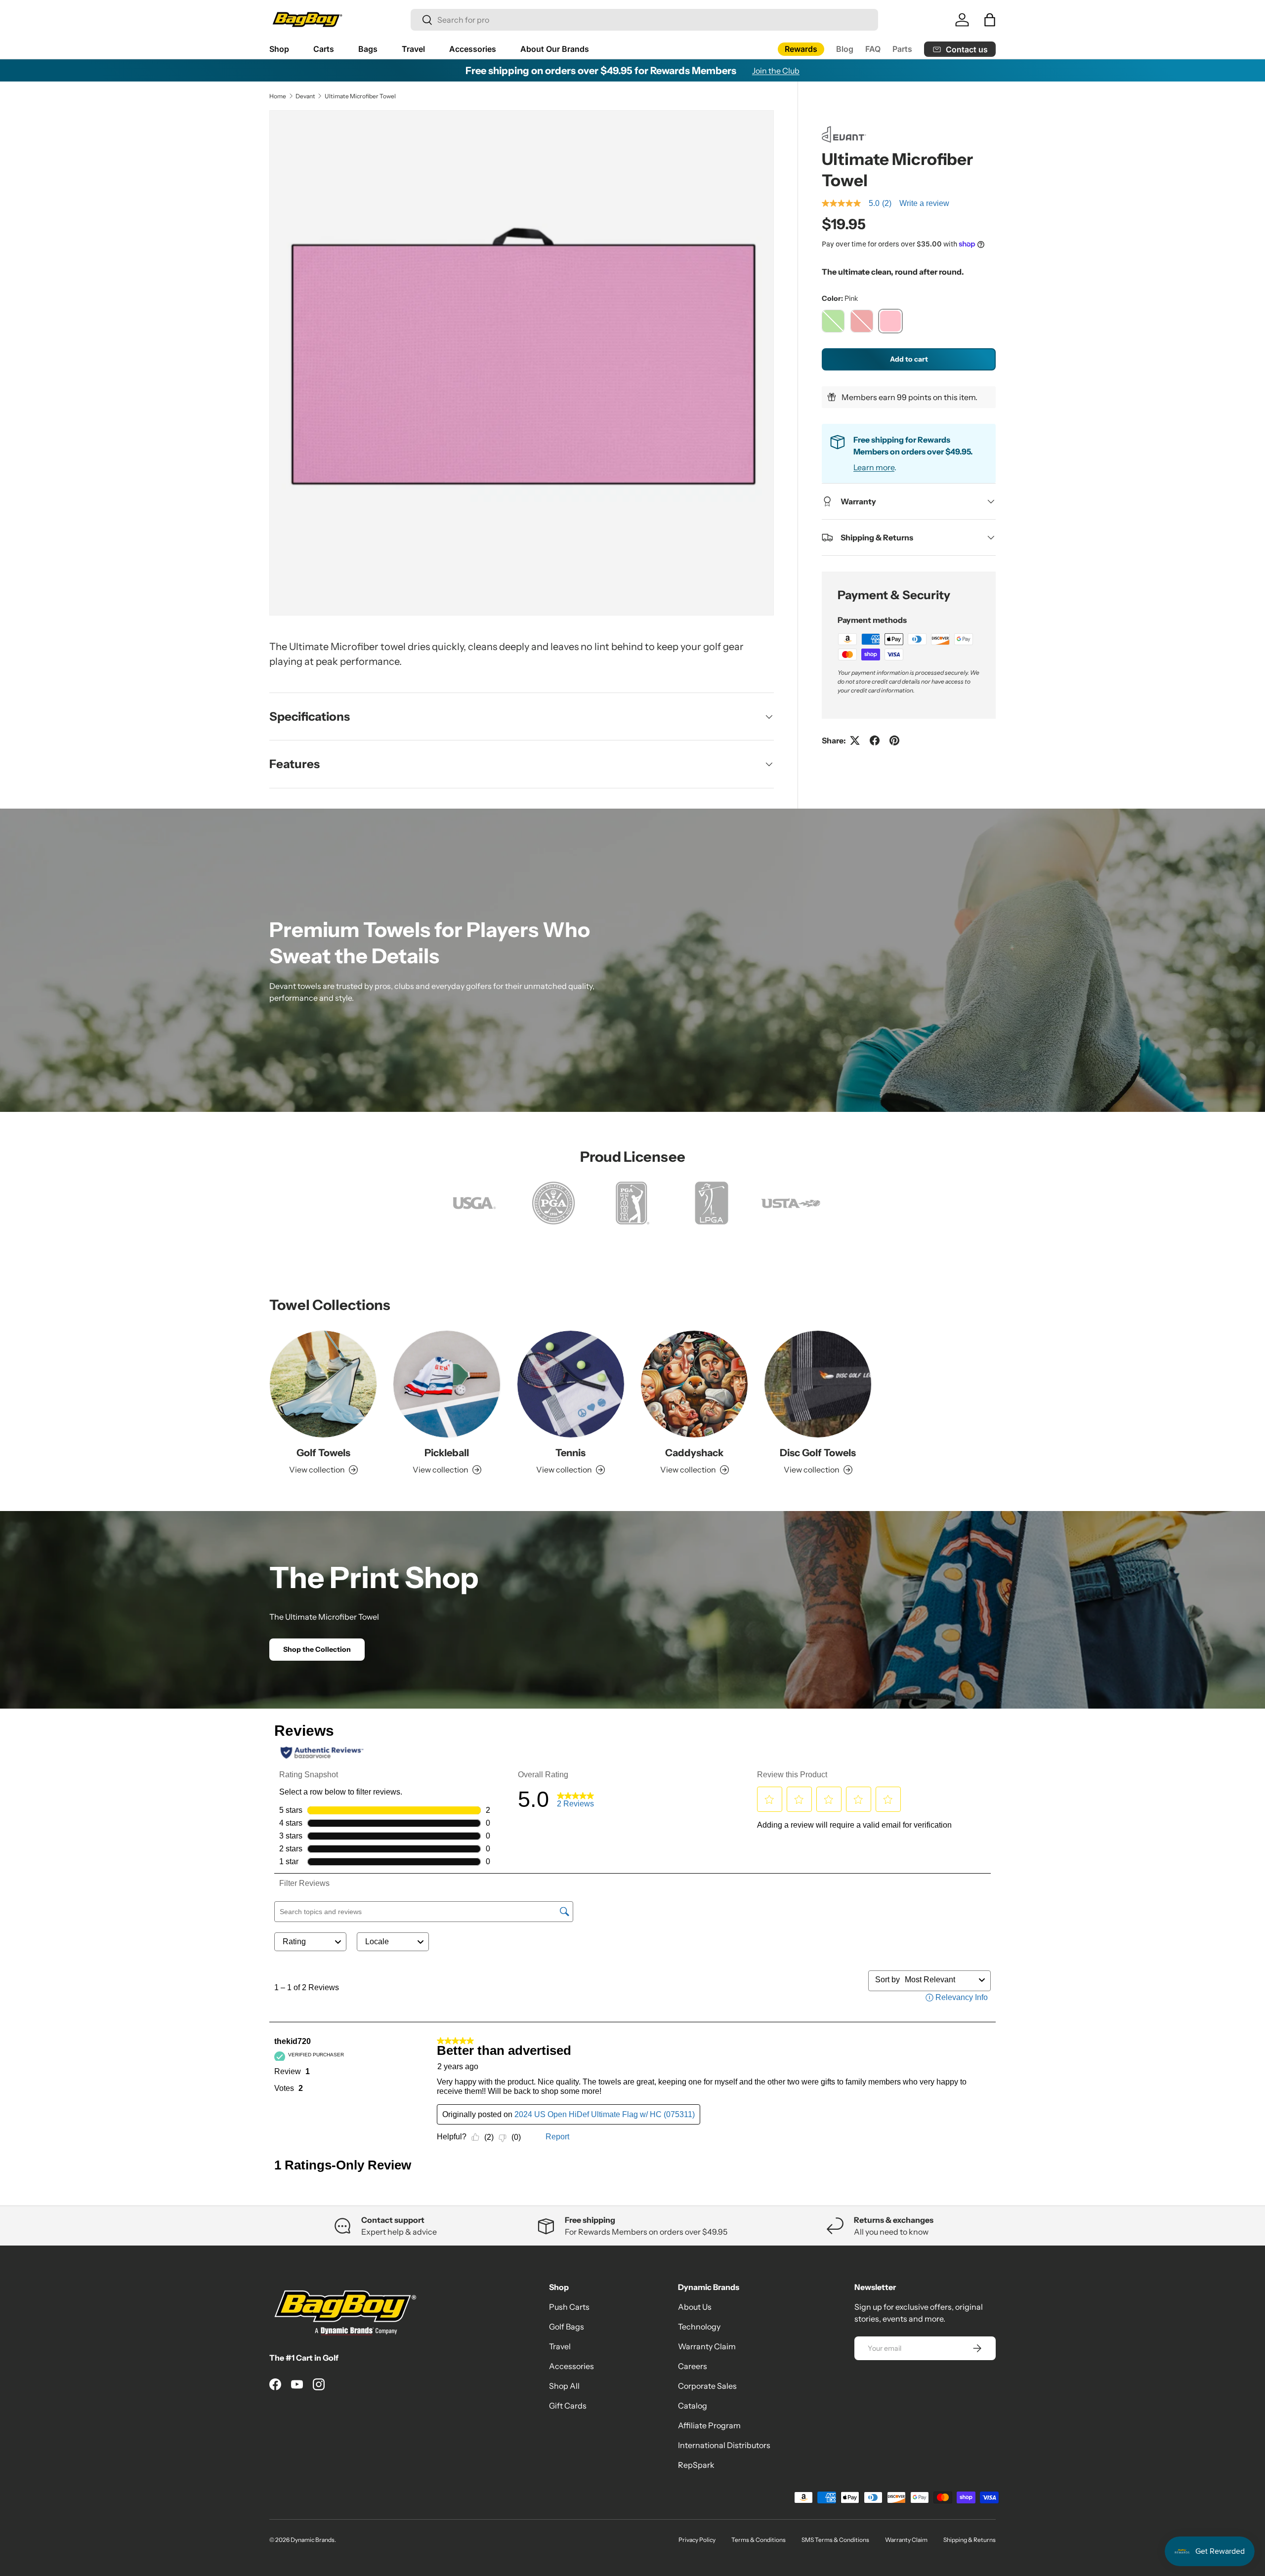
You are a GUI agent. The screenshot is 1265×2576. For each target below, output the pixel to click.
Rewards (801, 49)
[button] (990, 20)
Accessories (473, 49)
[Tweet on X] (855, 740)
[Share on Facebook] (875, 740)
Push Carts (569, 2307)
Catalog (693, 2406)
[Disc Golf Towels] (818, 1384)
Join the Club (776, 71)
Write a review (924, 203)
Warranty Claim (707, 2346)
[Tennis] (571, 1384)
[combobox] (644, 20)
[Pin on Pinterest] (894, 740)
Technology (699, 2327)
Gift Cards (568, 2406)
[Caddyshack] (694, 1384)
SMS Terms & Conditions (835, 2540)
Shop (279, 49)
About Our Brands (555, 49)
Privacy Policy (697, 2540)
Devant (305, 96)
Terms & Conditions (759, 2540)
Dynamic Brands (313, 2540)
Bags (368, 49)
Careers (693, 2366)
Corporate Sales (707, 2386)
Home (278, 96)
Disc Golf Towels (818, 1453)
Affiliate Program (709, 2425)
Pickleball (447, 1453)
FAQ (873, 49)
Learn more (874, 467)
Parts (902, 49)
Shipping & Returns (970, 2540)
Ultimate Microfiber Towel (360, 96)
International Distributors (724, 2445)
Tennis (570, 1453)
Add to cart (909, 359)
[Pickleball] (447, 1384)
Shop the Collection (317, 1649)
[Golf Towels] (323, 1384)
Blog (845, 49)
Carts (324, 49)
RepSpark (696, 2465)
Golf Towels (323, 1453)
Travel (413, 49)
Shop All (564, 2386)
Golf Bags (567, 2327)
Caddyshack (694, 1453)
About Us (695, 2307)
